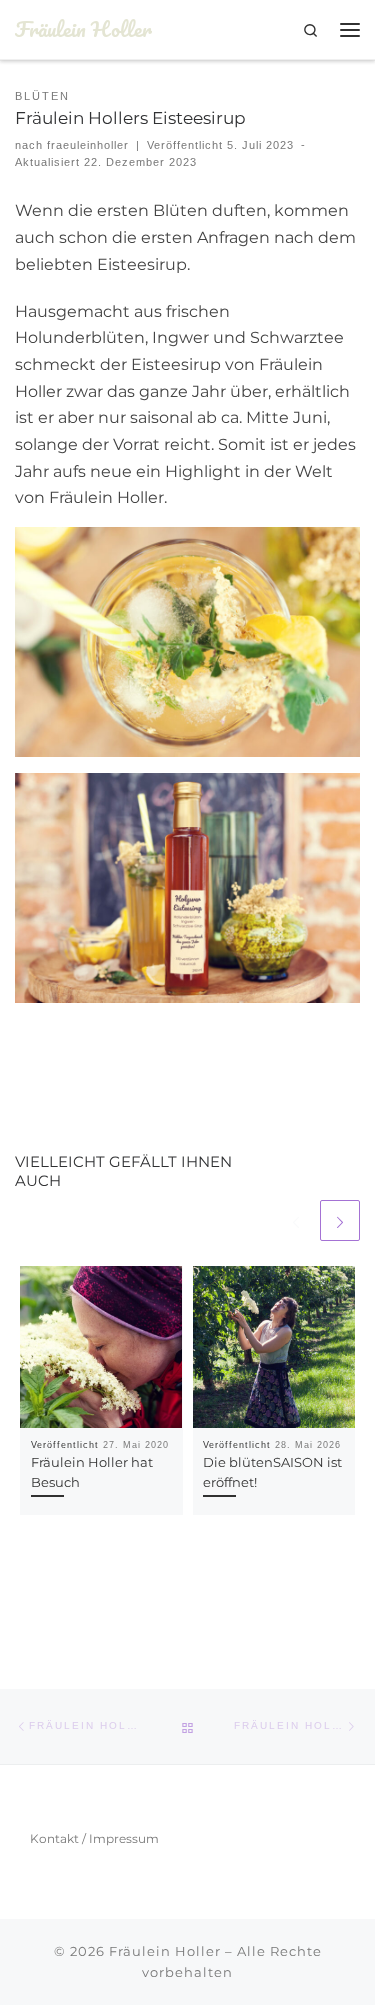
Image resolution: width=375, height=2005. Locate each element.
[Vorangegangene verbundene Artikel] (296, 1220)
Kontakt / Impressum (94, 1838)
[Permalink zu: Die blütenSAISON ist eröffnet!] (274, 1347)
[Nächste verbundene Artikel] (340, 1220)
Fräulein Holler (165, 1951)
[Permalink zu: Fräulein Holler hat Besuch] (101, 1347)
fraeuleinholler (88, 145)
